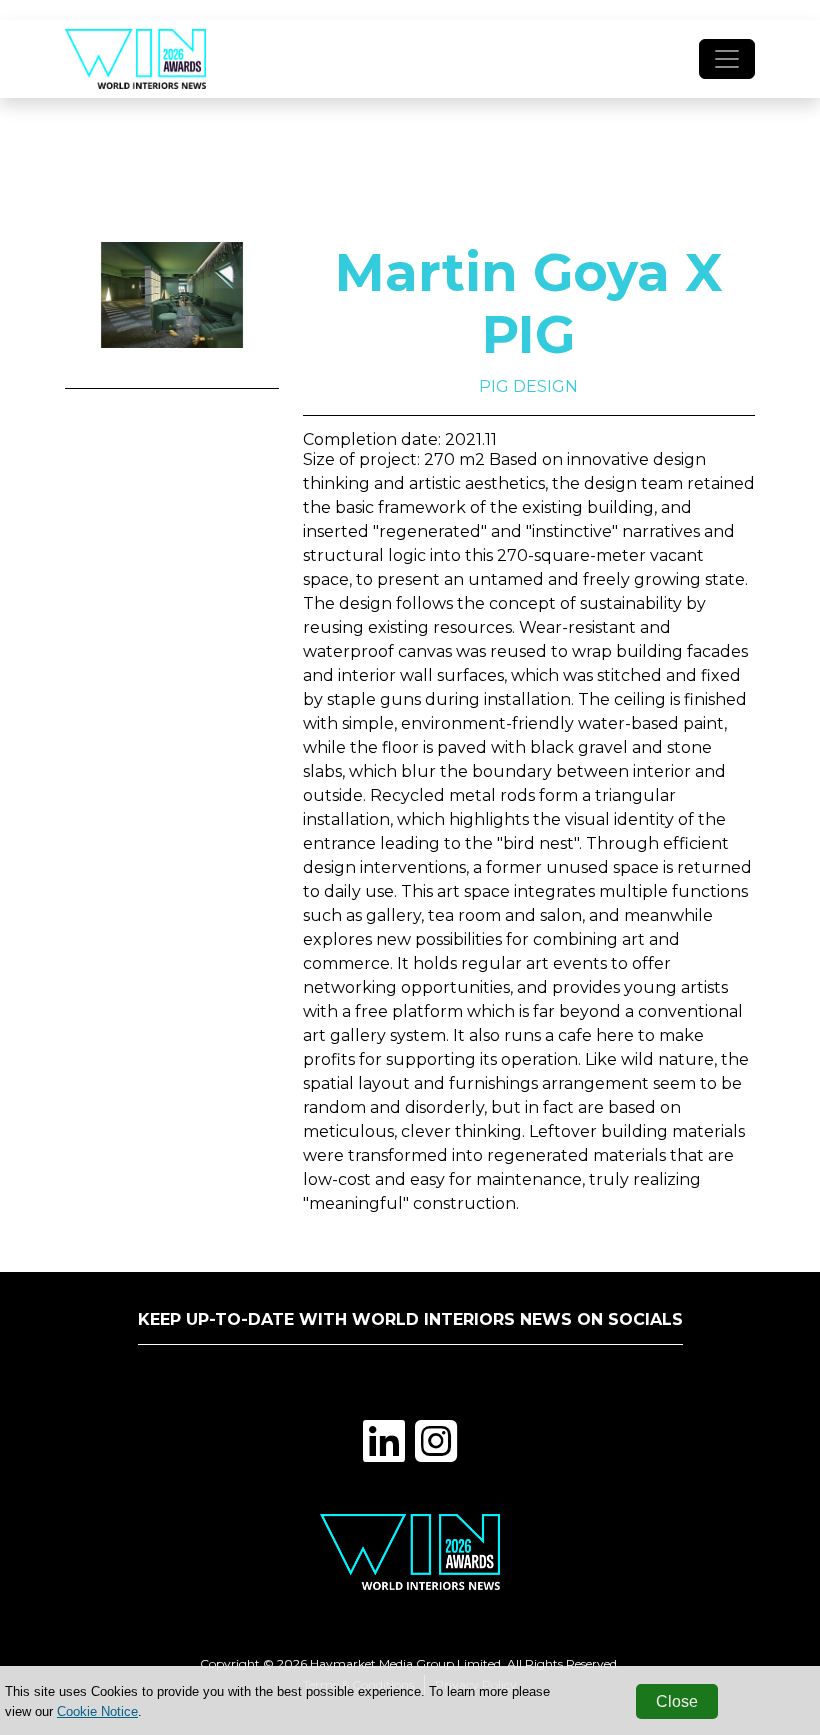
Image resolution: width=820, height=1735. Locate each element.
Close (677, 1701)
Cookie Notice (97, 1711)
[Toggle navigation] (727, 59)
